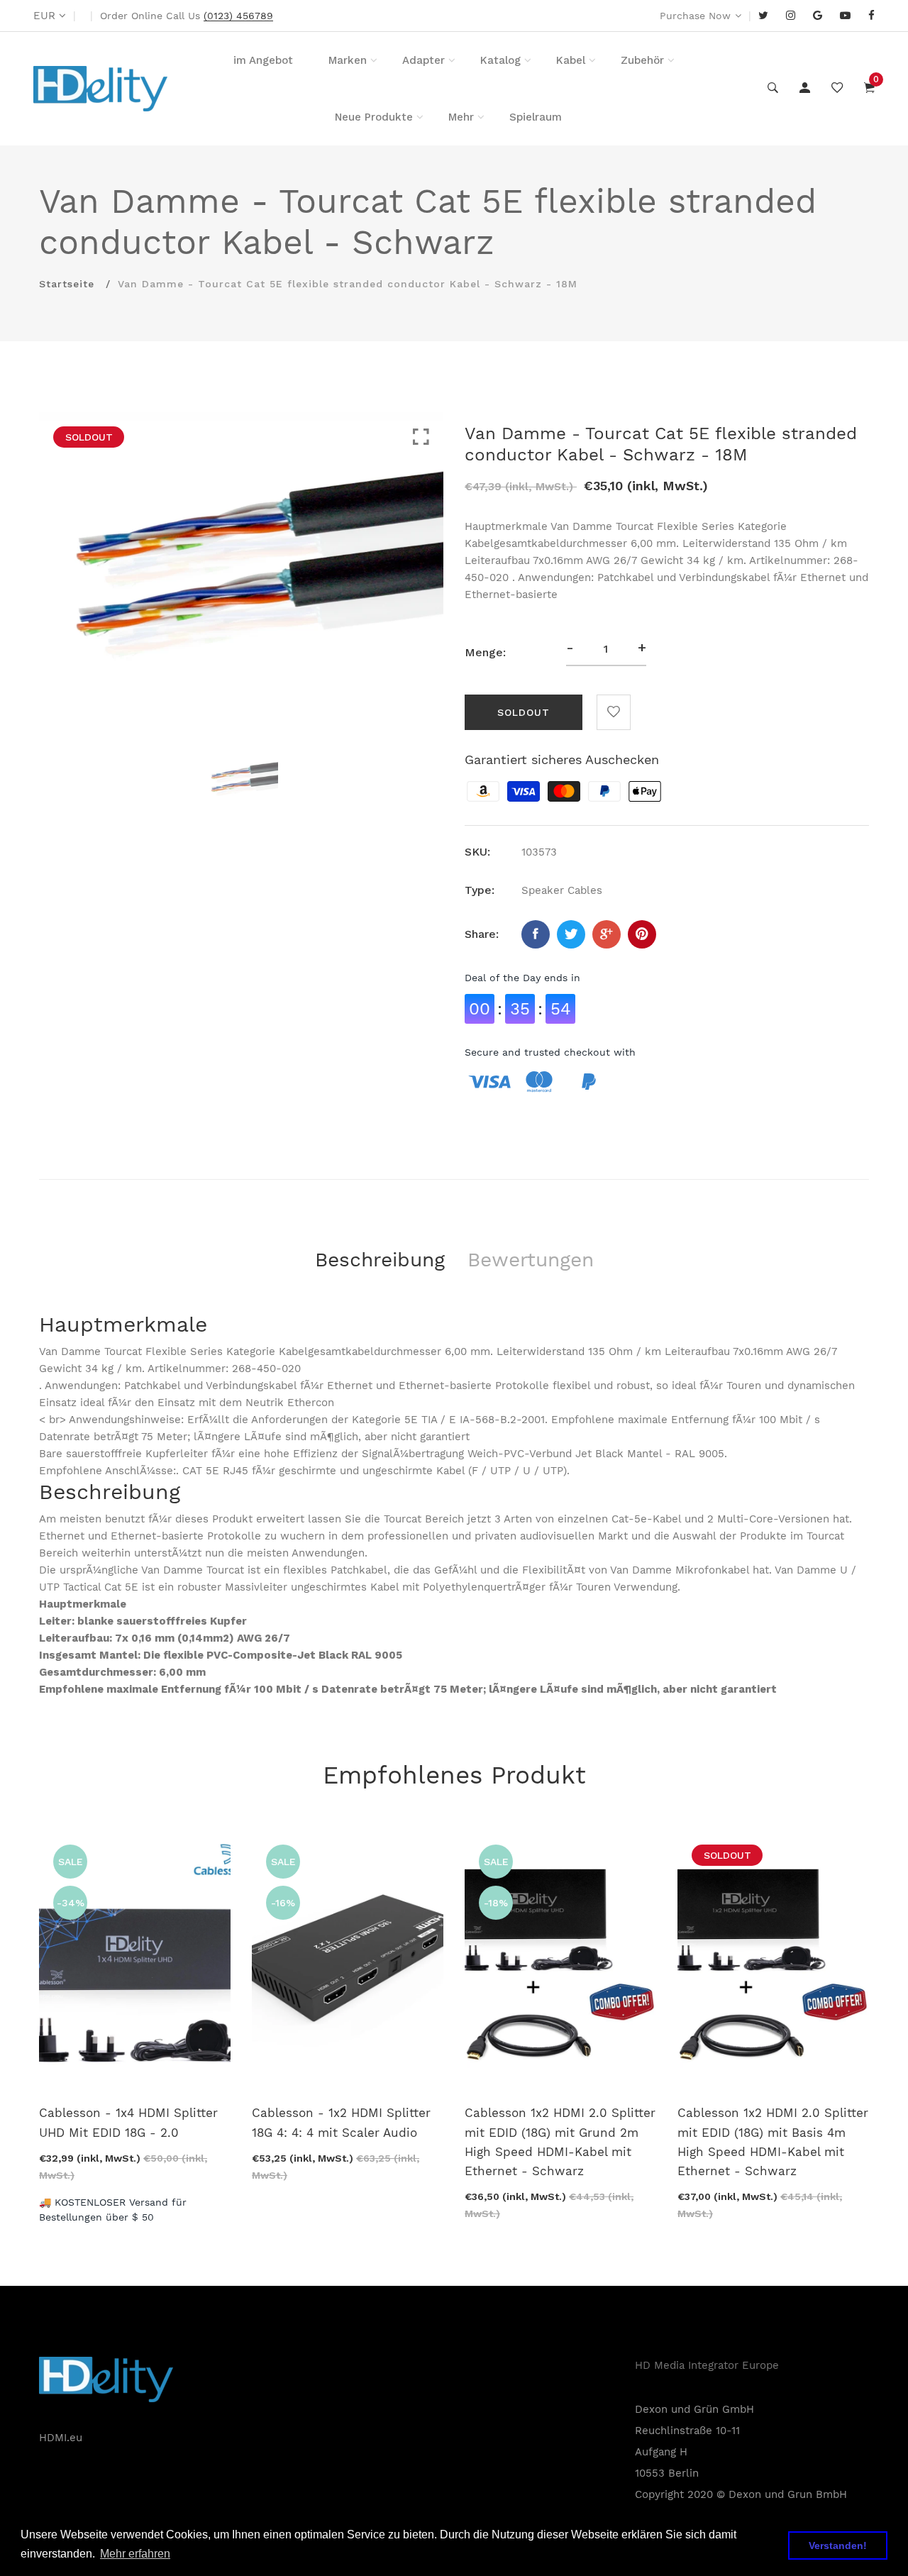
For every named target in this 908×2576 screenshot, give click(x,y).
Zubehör (642, 60)
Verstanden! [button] (838, 2545)
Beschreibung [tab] (380, 1260)
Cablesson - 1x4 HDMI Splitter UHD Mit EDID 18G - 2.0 (128, 2122)
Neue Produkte (374, 117)
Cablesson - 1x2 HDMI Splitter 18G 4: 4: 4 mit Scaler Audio (341, 2122)
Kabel (571, 60)
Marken (348, 60)
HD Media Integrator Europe (707, 2365)
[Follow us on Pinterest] (642, 934)
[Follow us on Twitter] (571, 934)
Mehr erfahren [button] (135, 2554)
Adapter (423, 60)
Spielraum (536, 117)
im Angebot (263, 60)
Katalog (500, 60)
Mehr (461, 117)
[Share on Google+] (607, 934)
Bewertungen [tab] (531, 1260)
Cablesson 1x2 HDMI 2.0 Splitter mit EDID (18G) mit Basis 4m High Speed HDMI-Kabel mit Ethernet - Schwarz (773, 2142)
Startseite (67, 284)
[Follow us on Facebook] (536, 934)
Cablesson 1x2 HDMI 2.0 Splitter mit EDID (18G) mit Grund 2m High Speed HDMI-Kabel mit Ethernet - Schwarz (560, 2142)
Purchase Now (695, 16)
